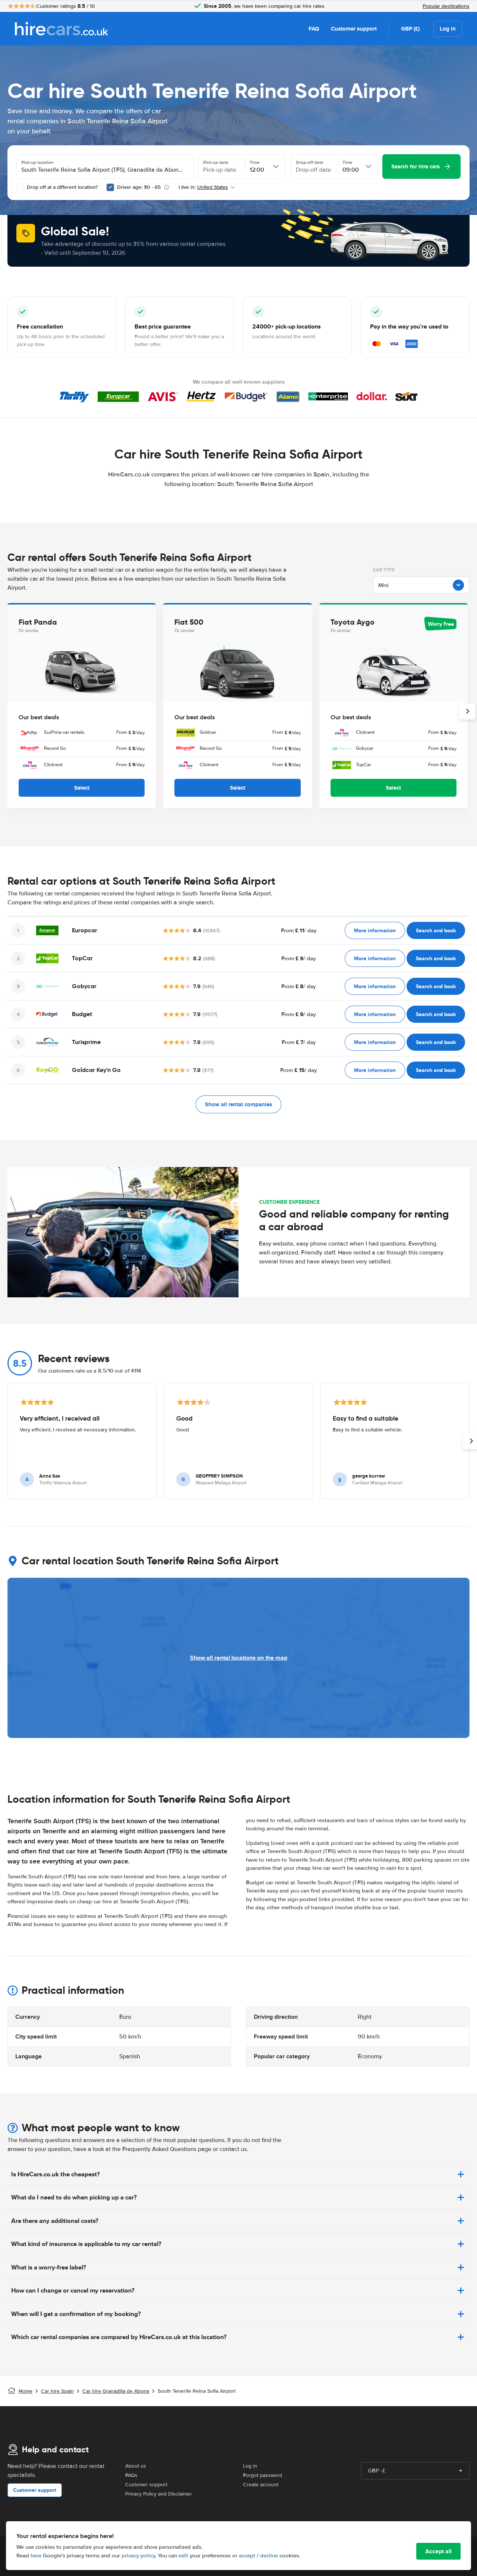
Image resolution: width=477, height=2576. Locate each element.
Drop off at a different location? (61, 187)
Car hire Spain (57, 2391)
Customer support (354, 29)
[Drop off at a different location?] (20, 187)
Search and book (436, 930)
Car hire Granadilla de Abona (116, 2391)
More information (375, 930)
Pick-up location (37, 162)
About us (136, 2466)
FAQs (131, 2475)
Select (82, 788)
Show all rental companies (238, 1104)
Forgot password (263, 2475)
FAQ (314, 29)
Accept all (438, 2551)
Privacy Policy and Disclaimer (159, 2494)
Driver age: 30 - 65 (139, 187)
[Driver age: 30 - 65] (110, 187)
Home (26, 2391)
